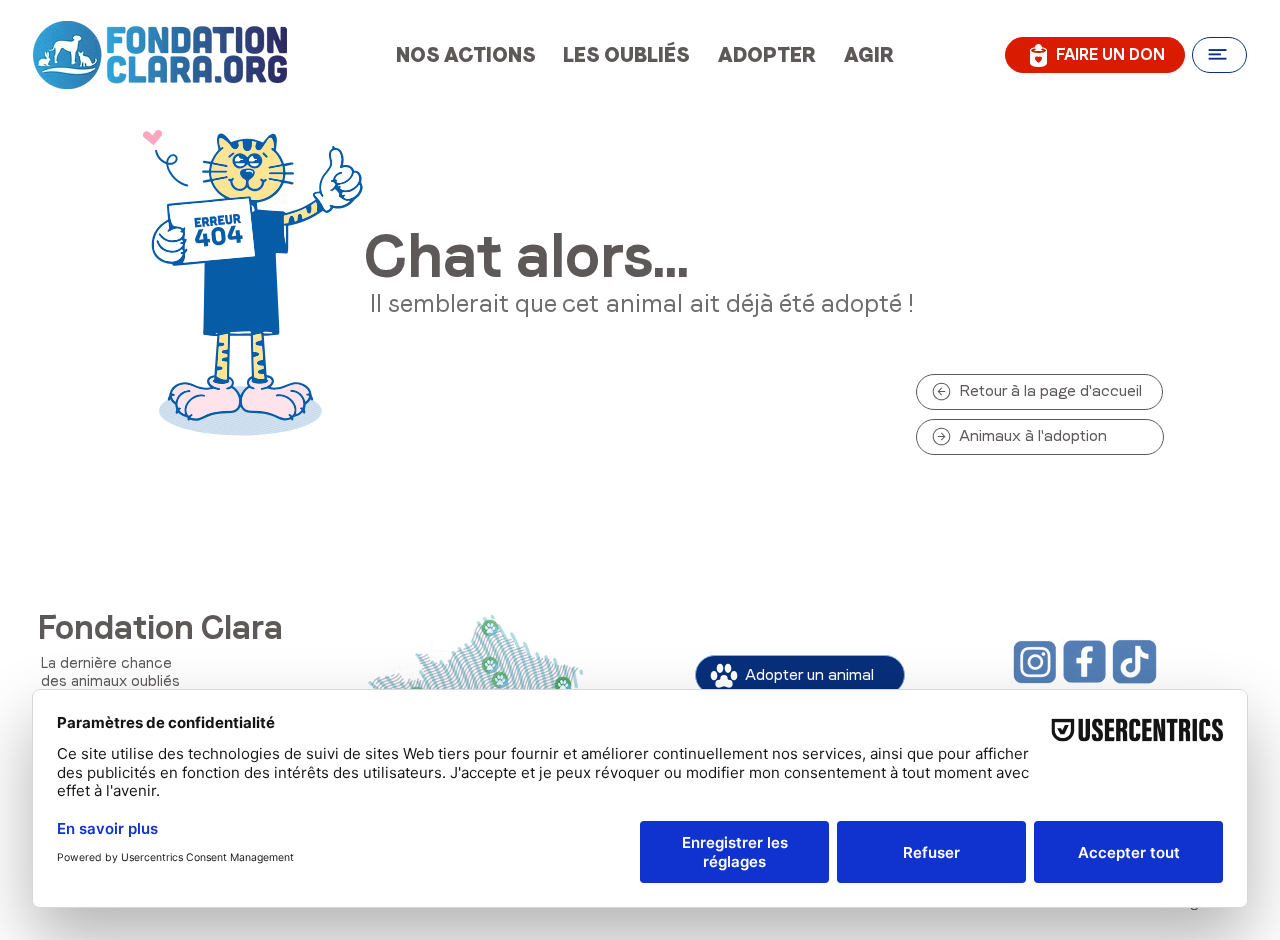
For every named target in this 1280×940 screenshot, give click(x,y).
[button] (1219, 55)
